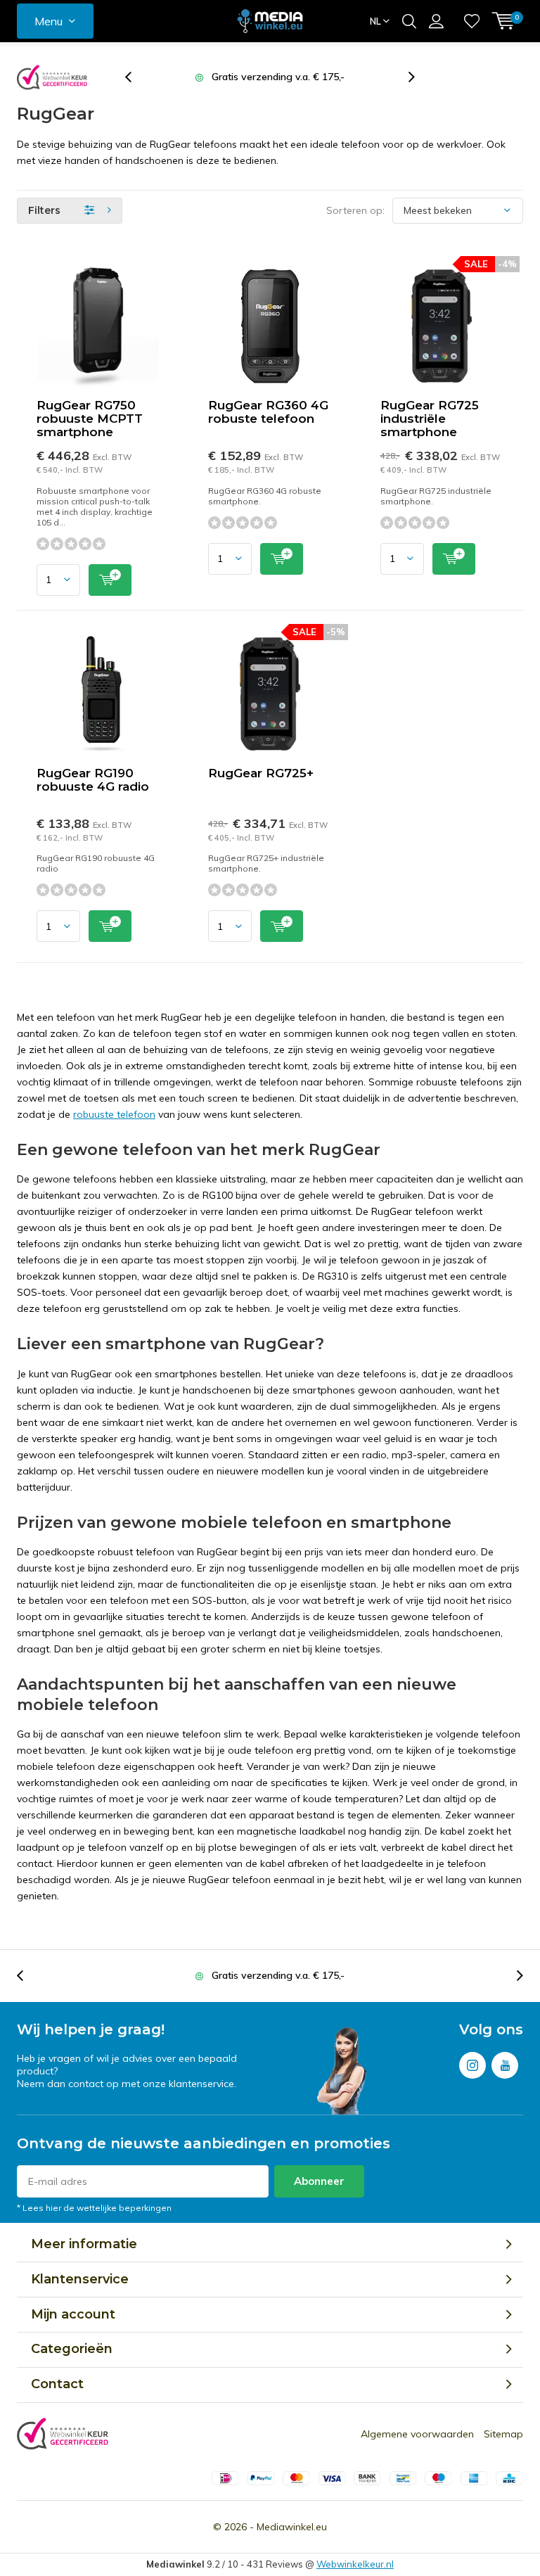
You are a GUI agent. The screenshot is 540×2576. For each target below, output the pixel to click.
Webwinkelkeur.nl (355, 2564)
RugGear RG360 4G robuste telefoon (268, 412)
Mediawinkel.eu (292, 2527)
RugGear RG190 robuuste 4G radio (93, 780)
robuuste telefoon (114, 1114)
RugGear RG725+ (261, 773)
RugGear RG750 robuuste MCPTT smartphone (90, 419)
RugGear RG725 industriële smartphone (430, 419)
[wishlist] (472, 21)
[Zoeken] (409, 21)
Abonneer (319, 2181)
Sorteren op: (355, 210)
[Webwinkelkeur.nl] (52, 77)
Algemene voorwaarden (417, 2434)
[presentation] (136, 77)
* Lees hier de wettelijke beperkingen (94, 2208)
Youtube (505, 2065)
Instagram (472, 2065)
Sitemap (503, 2434)
